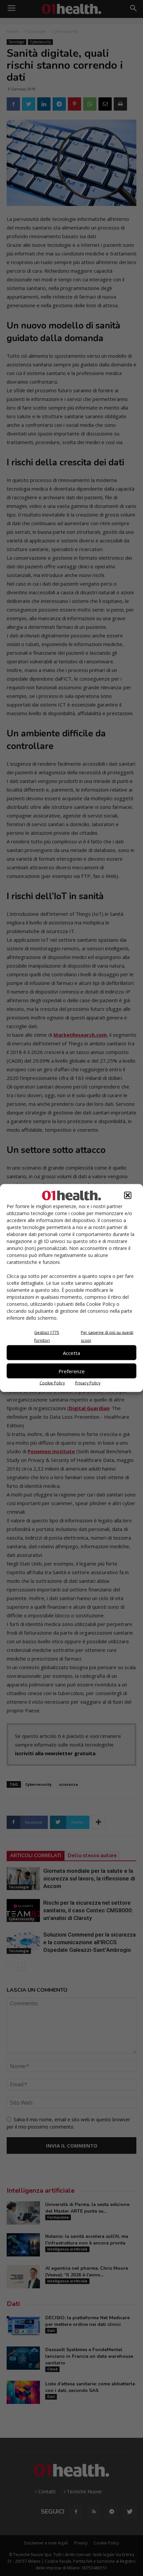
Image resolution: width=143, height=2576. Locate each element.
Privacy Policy (88, 1383)
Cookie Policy (52, 1383)
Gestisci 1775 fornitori (47, 1336)
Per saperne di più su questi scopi (107, 1336)
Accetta (71, 1353)
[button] (128, 1195)
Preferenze (72, 1371)
